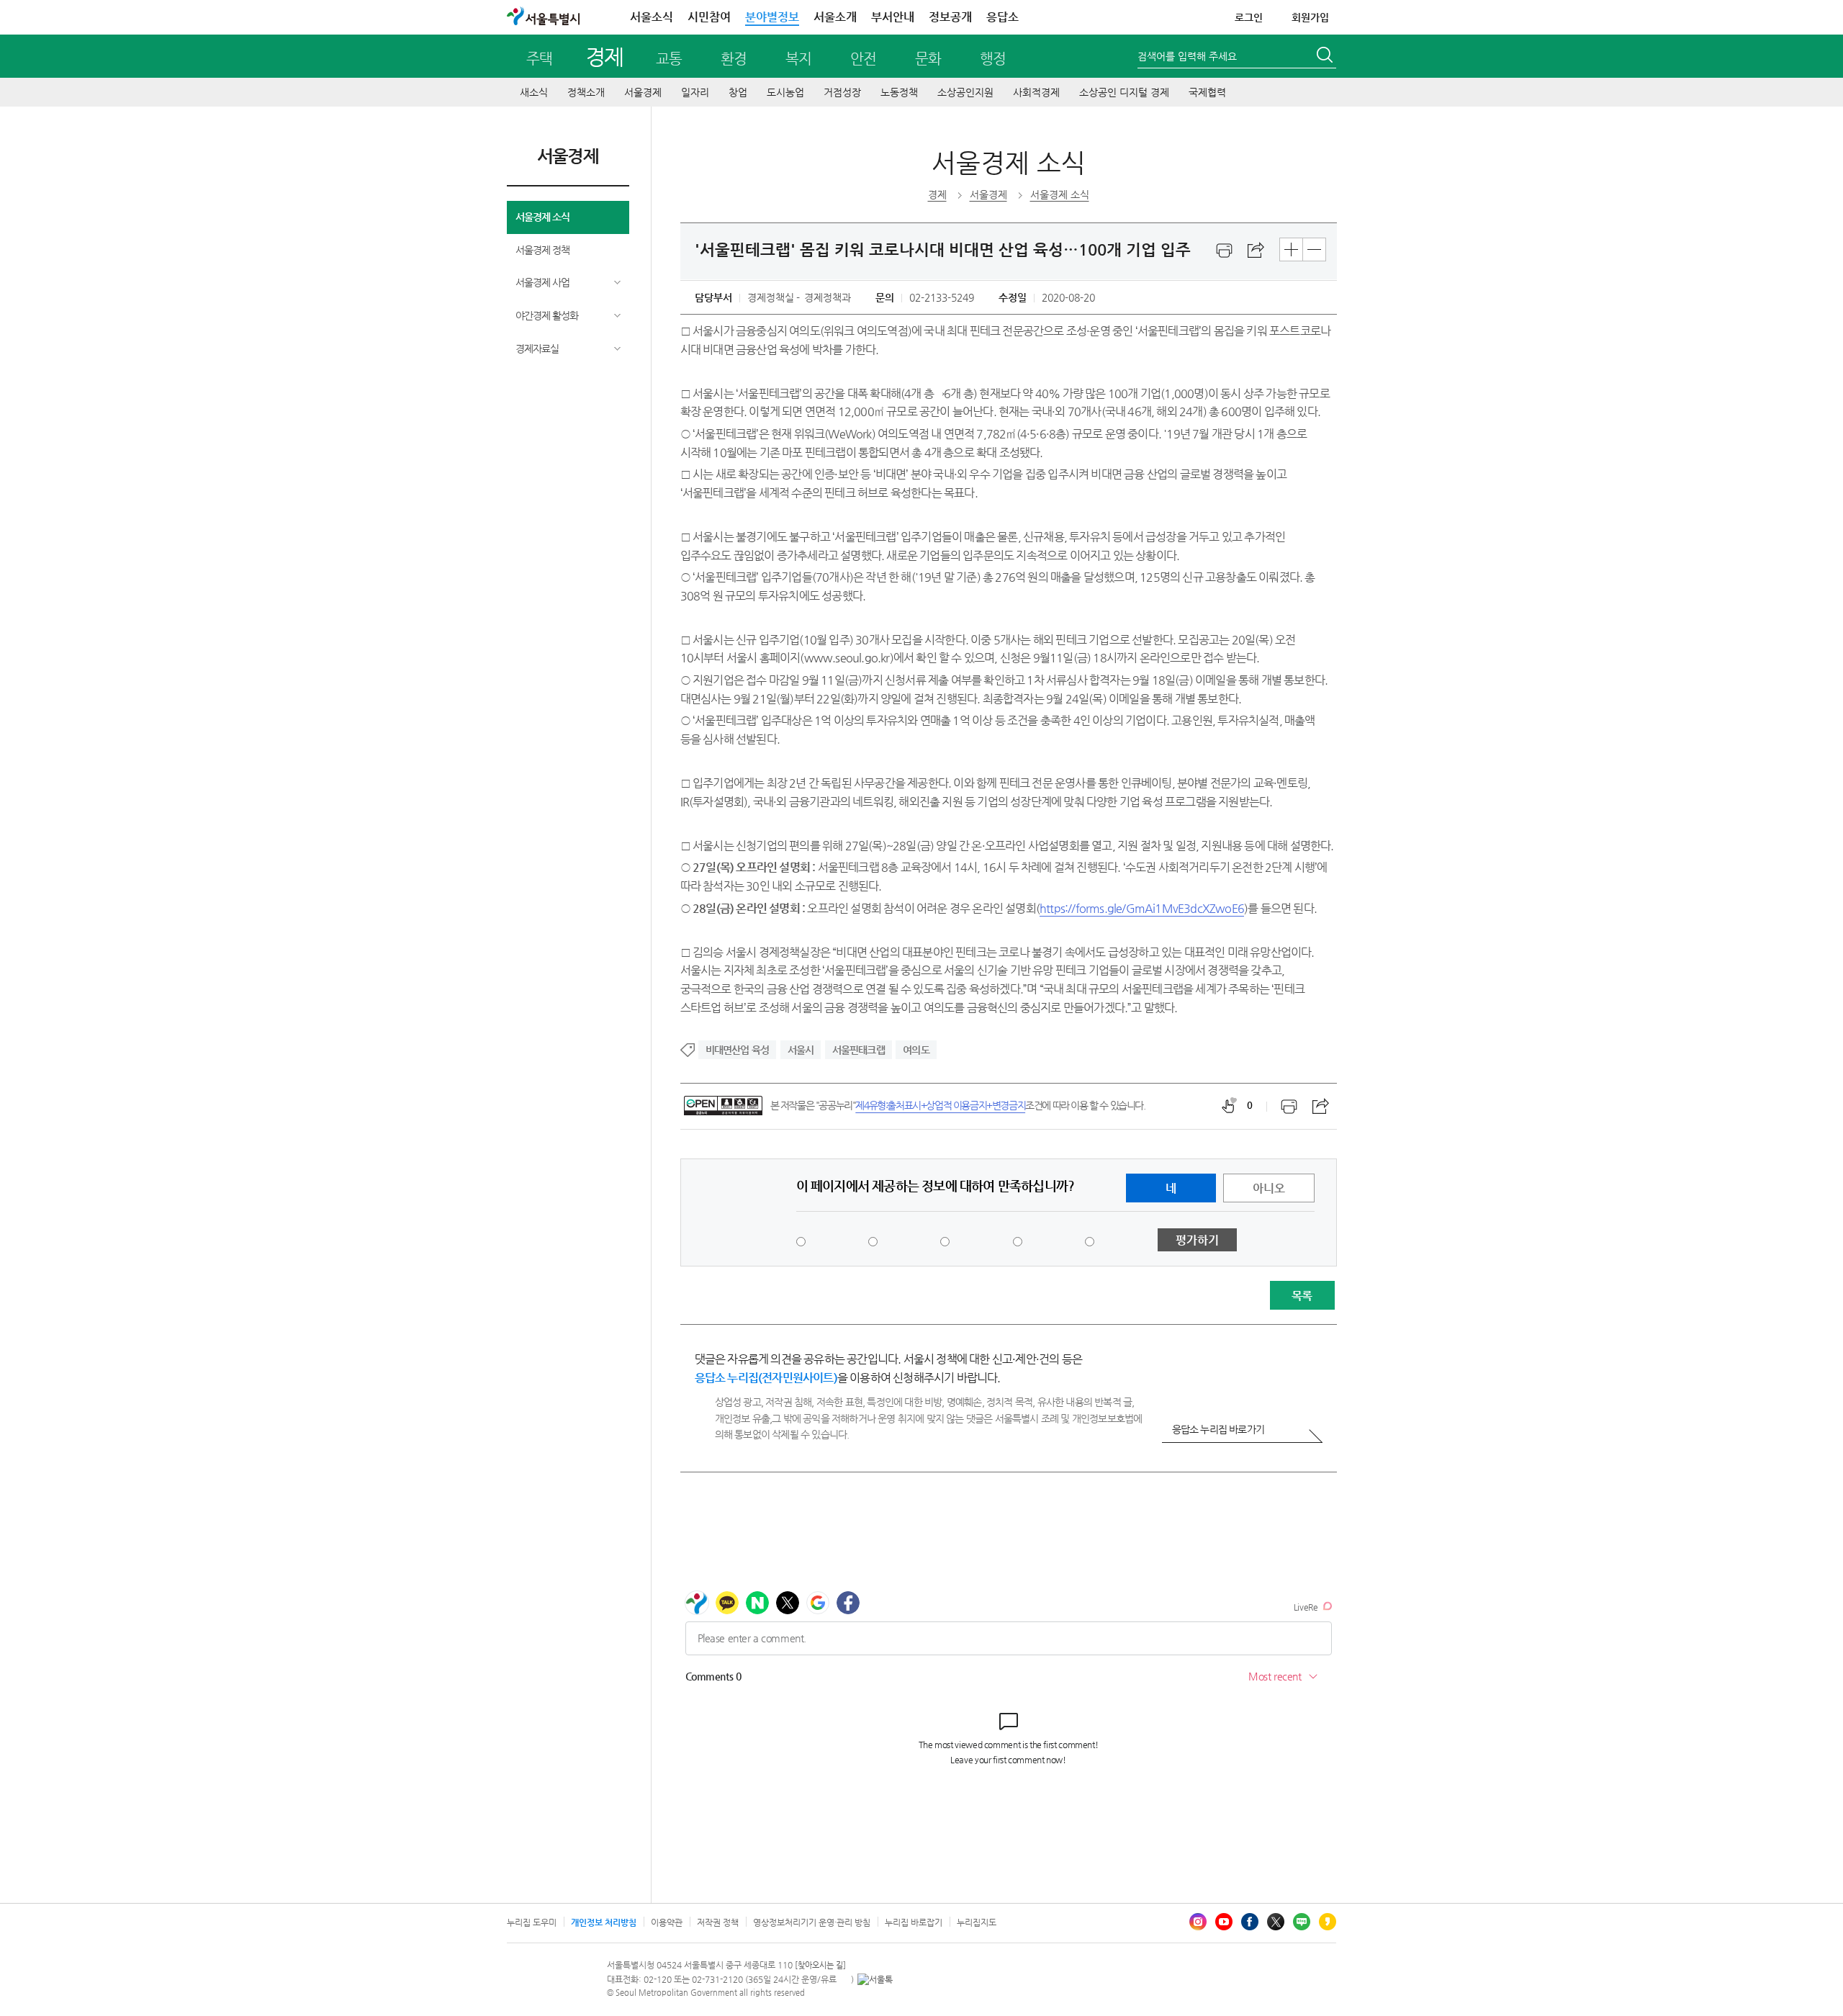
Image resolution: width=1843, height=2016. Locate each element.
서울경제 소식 (542, 217)
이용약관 (667, 1922)
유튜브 (1224, 1922)
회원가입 (1310, 17)
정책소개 (586, 92)
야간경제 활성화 (547, 315)
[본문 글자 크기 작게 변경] (1314, 249)
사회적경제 (1036, 92)
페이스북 (1250, 1922)
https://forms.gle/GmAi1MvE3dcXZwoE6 (1142, 908)
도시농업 (785, 92)
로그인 (1249, 17)
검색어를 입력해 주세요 (1187, 56)
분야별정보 (772, 17)
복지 (798, 59)
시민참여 (709, 17)
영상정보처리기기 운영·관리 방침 (812, 1922)
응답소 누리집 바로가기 (1218, 1429)
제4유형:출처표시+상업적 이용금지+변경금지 (940, 1105)
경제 (604, 57)
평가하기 (1197, 1240)
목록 (1302, 1296)
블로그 (1302, 1922)
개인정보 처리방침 (604, 1922)
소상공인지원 (965, 92)
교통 (669, 59)
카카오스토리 (1328, 1922)
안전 (863, 59)
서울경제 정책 (542, 250)
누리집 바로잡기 (914, 1922)
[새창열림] (1225, 251)
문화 (928, 59)
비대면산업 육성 (738, 1050)
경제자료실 (537, 348)
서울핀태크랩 (859, 1050)
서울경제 (643, 92)
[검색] (1326, 57)
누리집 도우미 (532, 1922)
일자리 (695, 92)
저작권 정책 (718, 1922)
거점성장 (842, 92)
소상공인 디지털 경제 (1124, 92)
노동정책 (899, 92)
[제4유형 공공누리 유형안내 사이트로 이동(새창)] (723, 1106)
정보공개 (950, 17)
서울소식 (652, 17)
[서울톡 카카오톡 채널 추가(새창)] (875, 1979)
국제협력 (1207, 92)
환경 (734, 59)
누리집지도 (977, 1922)
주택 (539, 59)
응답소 (1002, 17)
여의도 (916, 1050)
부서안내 (893, 17)
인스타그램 (1198, 1922)
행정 (993, 59)
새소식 (534, 92)
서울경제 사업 (542, 282)
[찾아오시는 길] (820, 1965)
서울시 (801, 1050)
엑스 (1276, 1922)
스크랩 (1256, 251)
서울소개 (835, 17)
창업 (738, 92)
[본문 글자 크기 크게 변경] (1291, 249)
